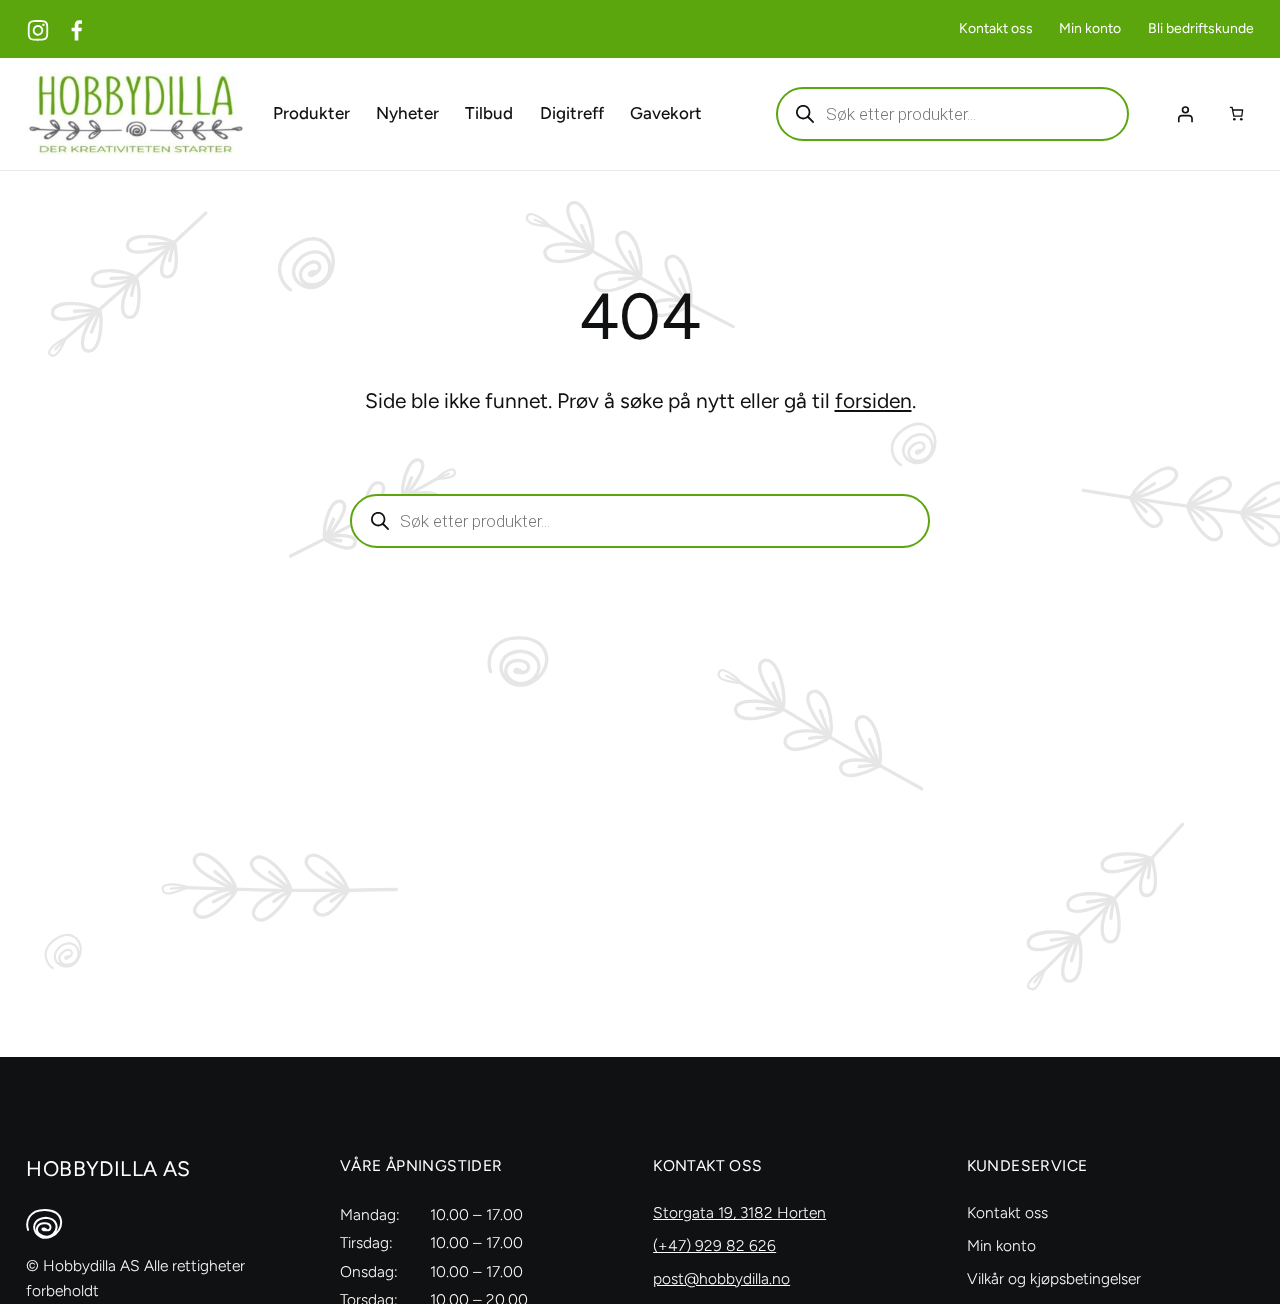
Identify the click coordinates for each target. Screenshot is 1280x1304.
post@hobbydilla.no (721, 1278)
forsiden (873, 400)
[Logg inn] (1185, 114)
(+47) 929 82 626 (714, 1245)
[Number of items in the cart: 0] (1236, 113)
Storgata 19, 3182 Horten (739, 1212)
